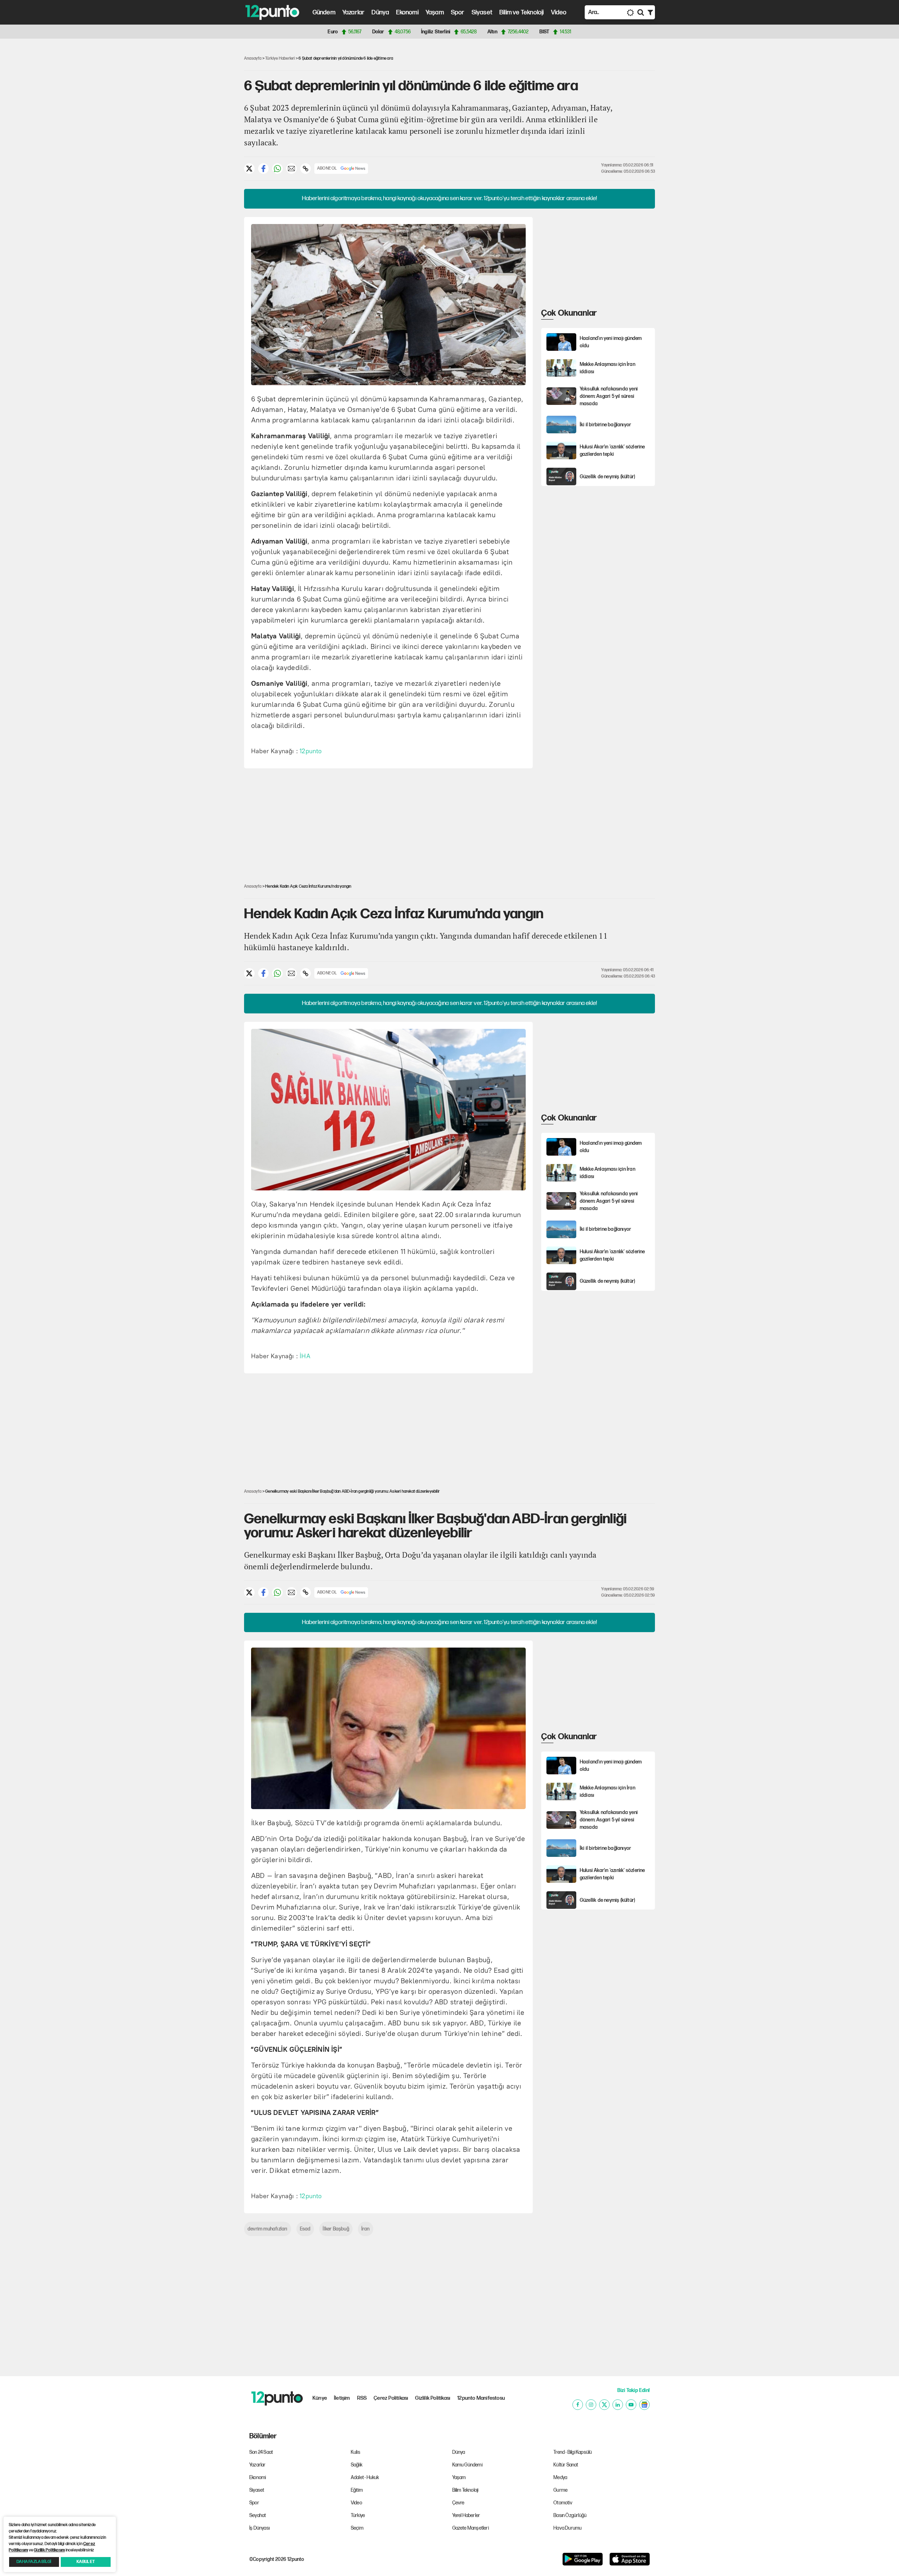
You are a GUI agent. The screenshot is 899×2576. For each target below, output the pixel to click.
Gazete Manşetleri (471, 2528)
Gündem (324, 12)
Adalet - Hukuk (365, 2478)
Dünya (380, 12)
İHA (305, 1356)
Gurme (560, 2490)
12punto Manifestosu (481, 2398)
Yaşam (435, 12)
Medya (560, 2478)
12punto (311, 751)
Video (559, 12)
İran (366, 2229)
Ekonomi (407, 12)
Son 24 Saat (261, 2452)
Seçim (357, 2528)
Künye (320, 2398)
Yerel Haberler (466, 2515)
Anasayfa (253, 58)
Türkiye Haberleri (280, 58)
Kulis (356, 2452)
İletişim (342, 2398)
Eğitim (357, 2490)
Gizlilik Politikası (433, 2398)
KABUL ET (86, 2562)
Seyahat (258, 2515)
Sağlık (357, 2465)
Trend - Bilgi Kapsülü (573, 2452)
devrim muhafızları (268, 2229)
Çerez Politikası (391, 2398)
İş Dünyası (260, 2528)
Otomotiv (563, 2503)
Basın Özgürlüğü (570, 2515)
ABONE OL (327, 168)
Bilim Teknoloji (465, 2490)
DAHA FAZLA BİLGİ (34, 2562)
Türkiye (358, 2515)
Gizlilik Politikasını (49, 2550)
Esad (305, 2229)
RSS (362, 2398)
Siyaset (482, 12)
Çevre (458, 2503)
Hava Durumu (567, 2528)
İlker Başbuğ (336, 2229)
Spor (458, 12)
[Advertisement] (207, 152)
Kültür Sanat (566, 2465)
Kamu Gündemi (467, 2465)
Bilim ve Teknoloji (522, 12)
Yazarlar (354, 12)
